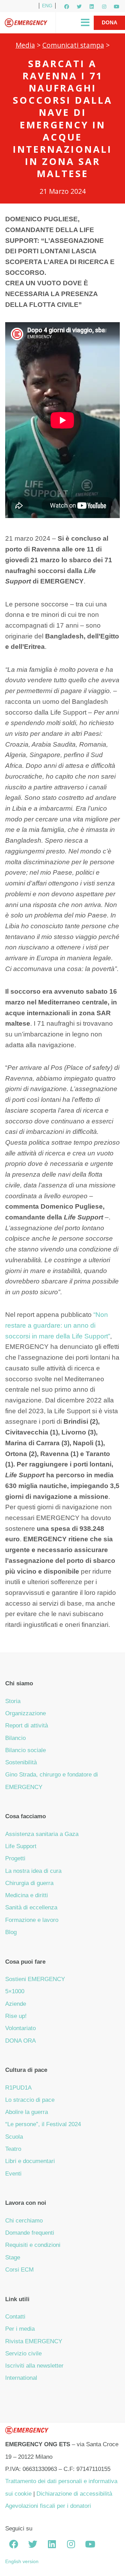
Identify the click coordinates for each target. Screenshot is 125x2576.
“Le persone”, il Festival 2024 (43, 2124)
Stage (13, 2257)
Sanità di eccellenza (31, 1907)
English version (22, 2561)
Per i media (20, 2329)
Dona (110, 22)
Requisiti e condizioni (33, 2245)
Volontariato (20, 2028)
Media (25, 45)
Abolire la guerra (27, 2112)
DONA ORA (20, 2041)
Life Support (21, 1846)
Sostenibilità (21, 1762)
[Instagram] (104, 7)
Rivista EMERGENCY (34, 2341)
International (21, 2378)
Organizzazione (26, 1713)
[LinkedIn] (92, 7)
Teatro (13, 2149)
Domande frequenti (30, 2233)
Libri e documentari (30, 2161)
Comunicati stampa (73, 45)
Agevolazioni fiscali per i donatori (48, 2506)
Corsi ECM (19, 2270)
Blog (11, 1932)
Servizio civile (23, 2354)
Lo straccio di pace (30, 2100)
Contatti (15, 2317)
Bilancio (15, 1738)
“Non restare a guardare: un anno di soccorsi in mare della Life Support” (58, 1325)
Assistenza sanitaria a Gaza (42, 1834)
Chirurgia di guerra (29, 1883)
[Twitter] (79, 7)
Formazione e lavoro (32, 1920)
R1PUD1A (18, 2088)
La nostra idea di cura (33, 1871)
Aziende (16, 2004)
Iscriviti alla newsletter (34, 2366)
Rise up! (16, 2016)
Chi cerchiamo (24, 2221)
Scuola (14, 2137)
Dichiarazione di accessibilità (74, 2494)
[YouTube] (117, 7)
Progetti (15, 1858)
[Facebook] (67, 7)
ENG (47, 6)
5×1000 (15, 1991)
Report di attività (27, 1726)
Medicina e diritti (27, 1895)
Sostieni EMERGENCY (35, 1979)
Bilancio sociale (26, 1750)
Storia (13, 1701)
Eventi (13, 2174)
